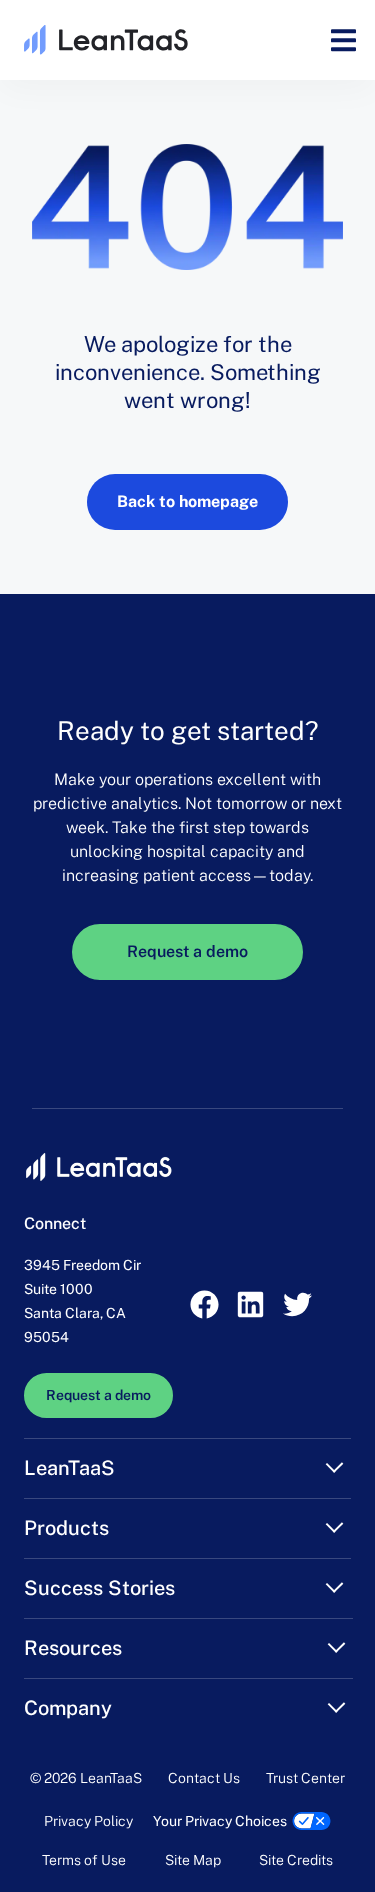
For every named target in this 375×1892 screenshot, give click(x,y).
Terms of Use (84, 1860)
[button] (343, 40)
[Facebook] (204, 1304)
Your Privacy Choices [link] (220, 1821)
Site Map (193, 1860)
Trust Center (305, 1778)
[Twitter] (297, 1304)
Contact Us (204, 1778)
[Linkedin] (251, 1304)
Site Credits (296, 1860)
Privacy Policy (88, 1821)
